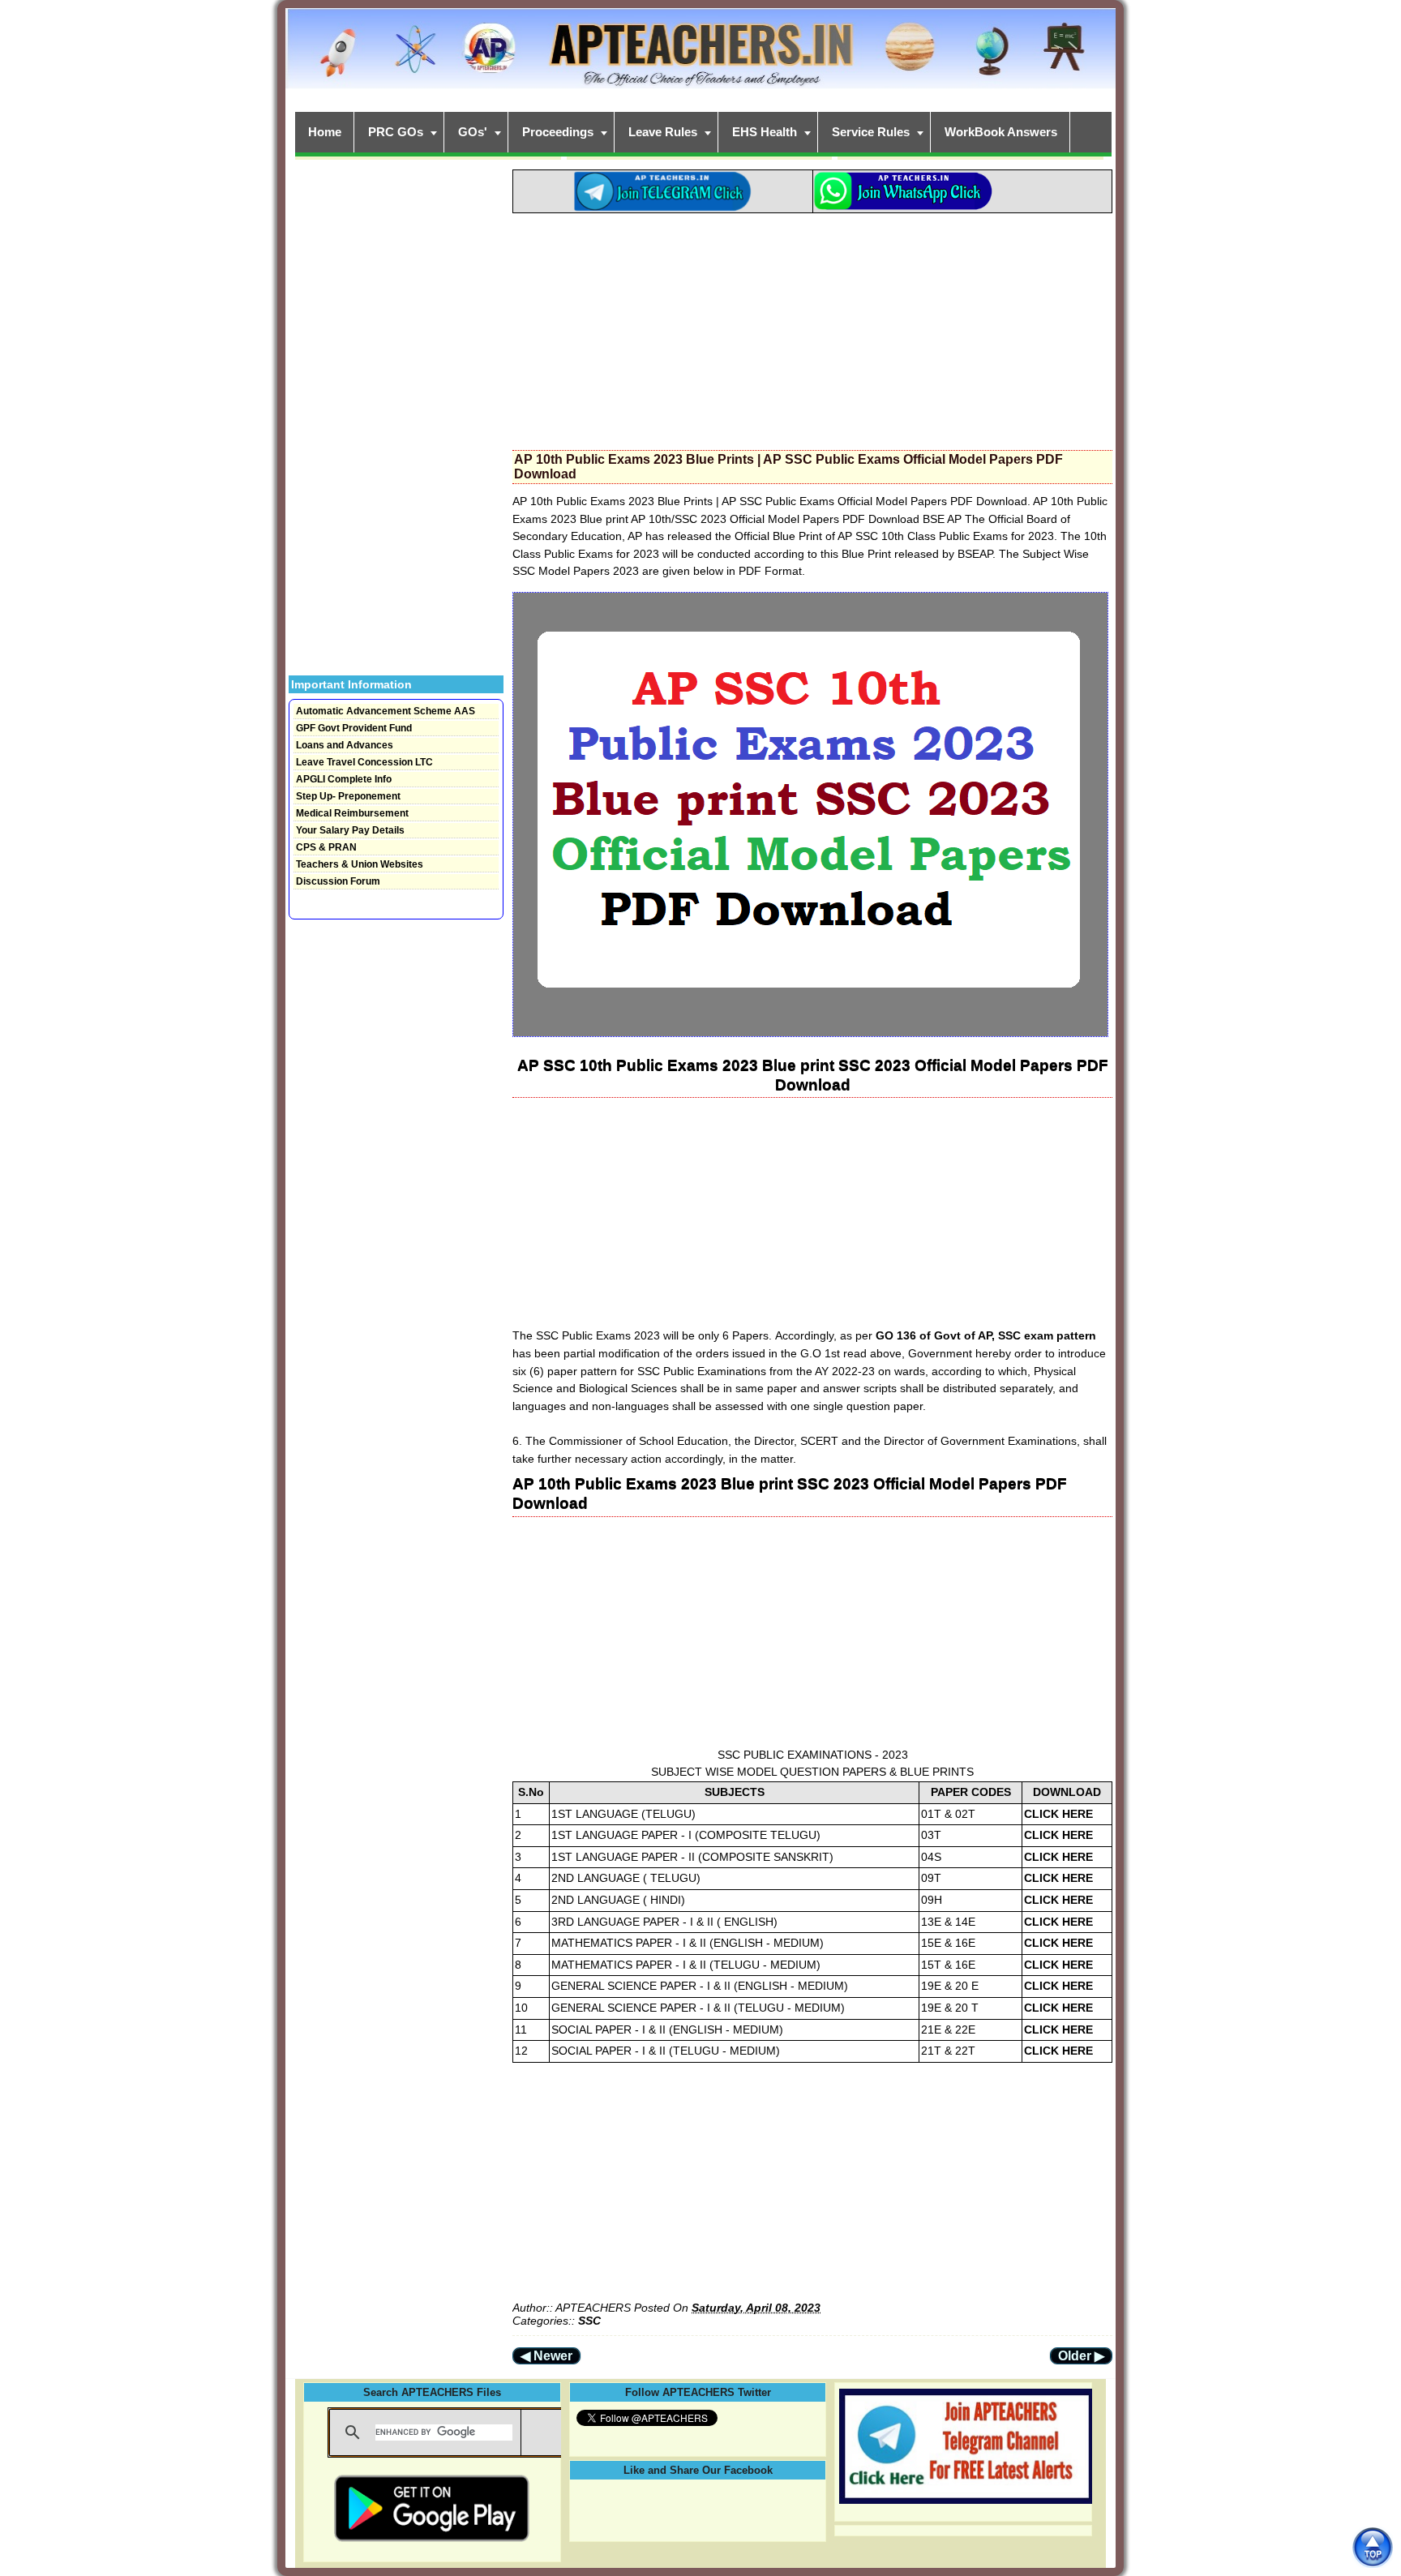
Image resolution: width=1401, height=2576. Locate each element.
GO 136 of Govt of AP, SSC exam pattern (984, 1335)
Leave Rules (663, 132)
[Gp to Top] (1372, 2547)
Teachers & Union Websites (360, 864)
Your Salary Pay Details (350, 830)
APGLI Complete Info (344, 779)
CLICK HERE (1058, 1814)
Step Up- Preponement (348, 796)
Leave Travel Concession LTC (364, 762)
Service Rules (871, 132)
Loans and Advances (345, 745)
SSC (589, 2321)
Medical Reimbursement (352, 813)
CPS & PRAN (326, 847)
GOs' (473, 132)
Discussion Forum (338, 881)
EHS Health (765, 132)
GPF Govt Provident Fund (354, 728)
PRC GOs (396, 132)
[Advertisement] (812, 327)
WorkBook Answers (1001, 132)
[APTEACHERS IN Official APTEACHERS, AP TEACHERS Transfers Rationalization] (700, 57)
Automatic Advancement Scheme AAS (386, 711)
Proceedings (558, 132)
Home (325, 132)
